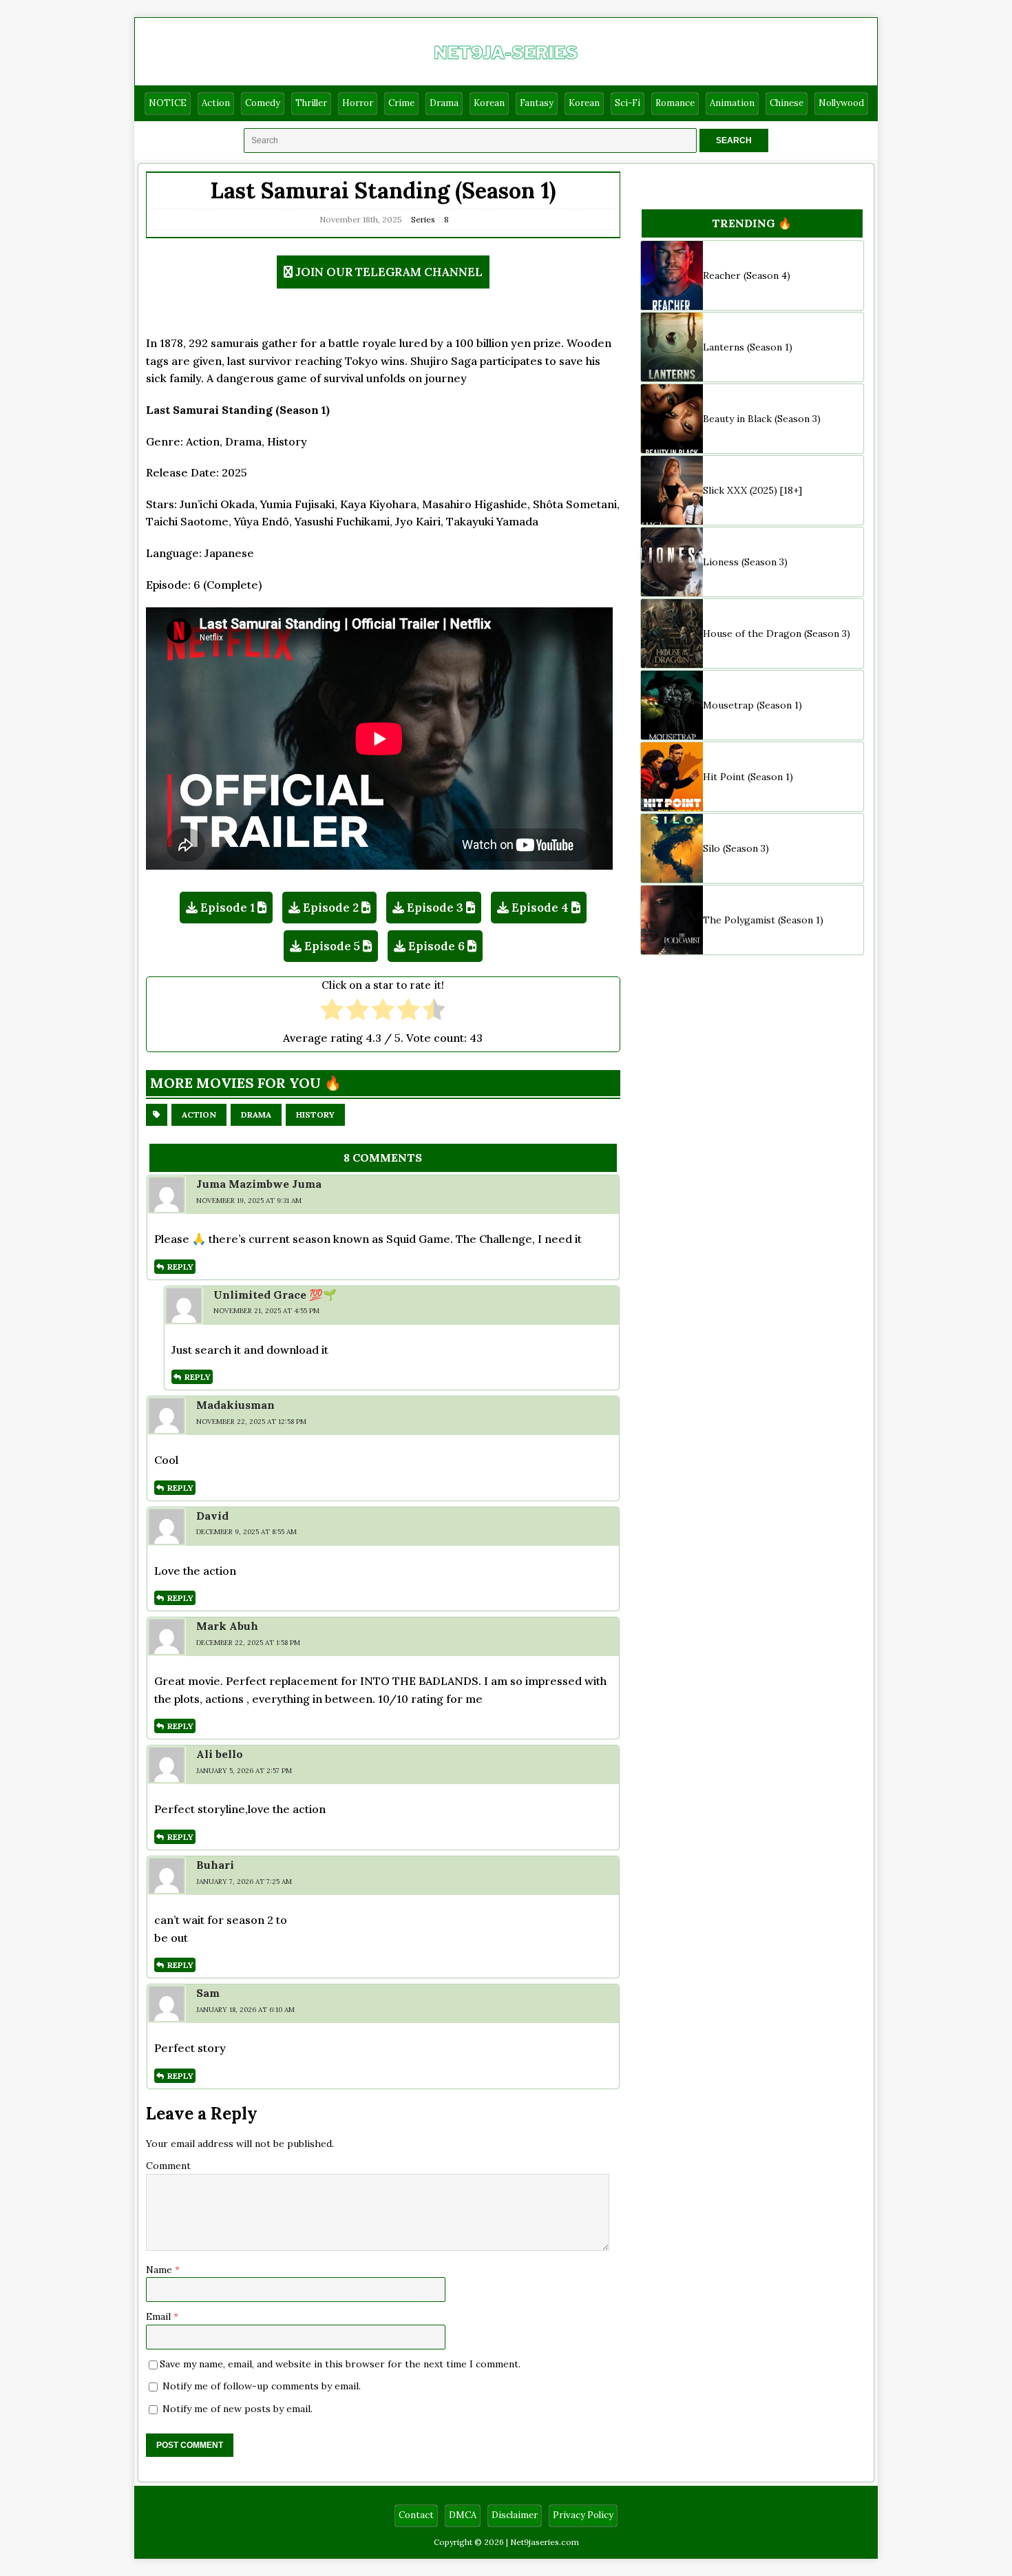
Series (423, 219)
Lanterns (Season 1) (748, 347)
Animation (732, 103)
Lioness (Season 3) (745, 562)
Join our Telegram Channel (389, 272)
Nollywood (841, 103)
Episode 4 (540, 908)
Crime (401, 103)
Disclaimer (515, 2515)
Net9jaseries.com (545, 2542)
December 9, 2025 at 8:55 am (246, 1532)
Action (216, 103)
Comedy (263, 103)
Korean (489, 103)
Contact (416, 2515)
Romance (675, 103)
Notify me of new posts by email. (238, 2409)
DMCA (463, 2515)
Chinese (787, 103)
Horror (358, 103)
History (315, 1114)
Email (160, 2316)
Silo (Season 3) (736, 848)
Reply (180, 1267)
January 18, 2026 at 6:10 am (245, 2010)
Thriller (311, 103)
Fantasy (537, 103)
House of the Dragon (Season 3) (777, 633)
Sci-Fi (628, 103)
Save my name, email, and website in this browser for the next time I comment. (340, 2364)
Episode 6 (436, 946)
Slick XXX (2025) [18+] (752, 490)
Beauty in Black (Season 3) (762, 419)
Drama (444, 103)
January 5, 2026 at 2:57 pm (244, 1771)
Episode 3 (435, 908)
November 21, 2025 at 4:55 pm (266, 1311)
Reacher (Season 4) (747, 275)
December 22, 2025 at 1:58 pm (248, 1643)
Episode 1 (228, 908)
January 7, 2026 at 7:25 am (244, 1882)
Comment (168, 2166)
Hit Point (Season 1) (748, 777)
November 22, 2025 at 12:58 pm (251, 1422)
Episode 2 (331, 908)
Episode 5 (332, 946)
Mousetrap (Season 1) (752, 705)
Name (160, 2270)
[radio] (332, 1011)
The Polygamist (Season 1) (763, 920)
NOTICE (168, 103)
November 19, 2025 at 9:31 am (249, 1201)
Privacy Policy (583, 2515)
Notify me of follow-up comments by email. (262, 2386)
